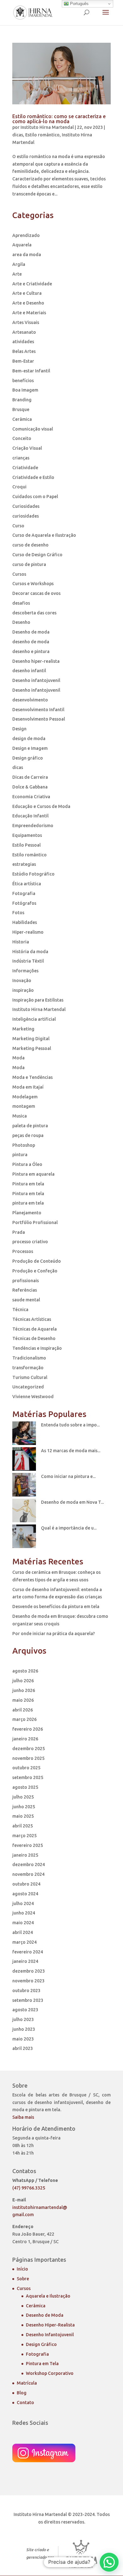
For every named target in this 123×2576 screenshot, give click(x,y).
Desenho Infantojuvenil (50, 2335)
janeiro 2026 (25, 1739)
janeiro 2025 (25, 1855)
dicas (18, 135)
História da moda (30, 952)
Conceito (22, 438)
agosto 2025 (25, 1787)
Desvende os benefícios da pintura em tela (56, 1607)
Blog (22, 2393)
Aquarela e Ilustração (48, 2296)
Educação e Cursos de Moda (41, 806)
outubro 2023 (26, 1991)
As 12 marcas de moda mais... (71, 1451)
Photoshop (24, 1145)
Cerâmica (22, 419)
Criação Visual (27, 448)
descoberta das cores (34, 613)
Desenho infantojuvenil (36, 680)
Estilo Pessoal (26, 845)
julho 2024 (23, 1903)
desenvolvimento (30, 700)
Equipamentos (27, 835)
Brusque (21, 409)
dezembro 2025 (29, 1749)
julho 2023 (23, 2019)
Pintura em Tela (42, 2364)
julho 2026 (23, 1681)
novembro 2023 (28, 1981)
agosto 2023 (25, 2010)
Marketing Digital (31, 1039)
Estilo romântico (42, 135)
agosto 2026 (25, 1671)
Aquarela (22, 245)
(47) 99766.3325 (29, 2188)
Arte (17, 274)
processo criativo (30, 1242)
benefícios (23, 381)
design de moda (29, 739)
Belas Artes (24, 351)
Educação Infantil (30, 816)
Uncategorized (28, 1387)
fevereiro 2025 (28, 1845)
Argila (19, 264)
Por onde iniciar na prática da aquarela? (54, 1634)
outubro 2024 (26, 1884)
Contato (25, 2403)
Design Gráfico (41, 2344)
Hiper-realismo (28, 932)
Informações (25, 971)
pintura (20, 1155)
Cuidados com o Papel (35, 497)
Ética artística (27, 884)
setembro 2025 (28, 1777)
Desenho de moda (31, 632)
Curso (18, 526)
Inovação (22, 980)
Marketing (23, 1029)
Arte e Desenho (28, 303)
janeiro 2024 (25, 1961)
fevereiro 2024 (28, 1952)
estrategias (24, 864)
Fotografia (24, 893)
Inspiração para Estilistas (38, 1000)
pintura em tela (28, 1203)
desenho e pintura (31, 651)
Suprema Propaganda (81, 2554)
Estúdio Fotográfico (33, 874)
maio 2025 (23, 1816)
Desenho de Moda (45, 2315)
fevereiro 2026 (28, 1729)
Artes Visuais (26, 322)
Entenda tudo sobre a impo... (70, 1425)
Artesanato (24, 332)
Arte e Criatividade (32, 284)
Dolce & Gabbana (30, 787)
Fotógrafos (24, 903)
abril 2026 (23, 1710)
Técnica (20, 1310)
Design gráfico (28, 758)
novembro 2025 (28, 1758)
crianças (21, 458)
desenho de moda (31, 642)
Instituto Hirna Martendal (47, 127)
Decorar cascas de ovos (36, 593)
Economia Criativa (31, 797)
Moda (18, 1058)
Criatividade (25, 468)
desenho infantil (29, 671)
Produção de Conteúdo (37, 1261)
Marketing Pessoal (32, 1048)
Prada (19, 1232)
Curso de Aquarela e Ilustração (44, 535)
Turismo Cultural (30, 1377)
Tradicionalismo (29, 1358)
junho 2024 (24, 1913)
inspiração (23, 990)
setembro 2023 (28, 2000)
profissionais (26, 1281)
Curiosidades (26, 506)
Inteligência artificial (34, 1019)
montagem (24, 1106)
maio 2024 (23, 1923)
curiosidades (26, 516)
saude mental (26, 1300)
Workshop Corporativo (50, 2373)
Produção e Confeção (35, 1271)
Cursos (19, 574)
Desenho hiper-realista (36, 661)
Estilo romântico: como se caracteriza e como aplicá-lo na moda (59, 119)
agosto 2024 (25, 1894)
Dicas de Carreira (30, 777)
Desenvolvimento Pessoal (39, 719)
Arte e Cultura (27, 293)
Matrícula (27, 2383)
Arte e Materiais (29, 313)
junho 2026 (24, 1690)
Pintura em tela (28, 1184)
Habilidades (25, 922)
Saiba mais (23, 2117)
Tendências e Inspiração (37, 1348)
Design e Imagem (30, 748)
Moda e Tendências (32, 1077)
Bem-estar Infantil (31, 371)
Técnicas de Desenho (34, 1338)
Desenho (21, 622)
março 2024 (24, 1942)
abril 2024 (23, 1932)
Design (19, 729)
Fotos (18, 913)
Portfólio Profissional (35, 1222)
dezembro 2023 (29, 1971)
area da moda (27, 255)
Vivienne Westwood (33, 1397)
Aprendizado (26, 235)
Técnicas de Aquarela (35, 1329)
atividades (23, 342)
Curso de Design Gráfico (37, 555)
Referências (25, 1290)
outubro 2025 (26, 1768)
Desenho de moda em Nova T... (72, 1502)
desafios (21, 603)
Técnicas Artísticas (32, 1319)
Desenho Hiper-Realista (50, 2325)
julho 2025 (23, 1797)
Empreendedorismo (33, 826)
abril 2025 (23, 1826)
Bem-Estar (23, 361)
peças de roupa (28, 1135)
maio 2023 (23, 2039)
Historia (21, 942)
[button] (109, 2562)
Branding (22, 400)
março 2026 (24, 1719)
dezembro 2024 (29, 1865)
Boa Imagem (25, 390)
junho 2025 (24, 1807)
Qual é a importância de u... (69, 1528)
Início (22, 2269)
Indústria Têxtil (28, 961)
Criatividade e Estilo (33, 477)
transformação (28, 1368)
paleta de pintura (30, 1126)
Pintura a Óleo (27, 1164)
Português (79, 4)
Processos (23, 1251)
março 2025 (24, 1836)
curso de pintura (29, 564)
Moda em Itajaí (28, 1087)
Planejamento (27, 1213)
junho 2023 (24, 2029)
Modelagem (25, 1097)
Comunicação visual (33, 429)
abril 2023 (23, 2048)
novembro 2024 (28, 1874)
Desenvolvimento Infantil (38, 710)
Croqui (19, 487)
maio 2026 (23, 1700)
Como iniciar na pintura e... (68, 1476)
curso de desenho (30, 545)
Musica (20, 1116)
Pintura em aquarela (33, 1174)
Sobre (23, 2279)
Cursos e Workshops (33, 584)
